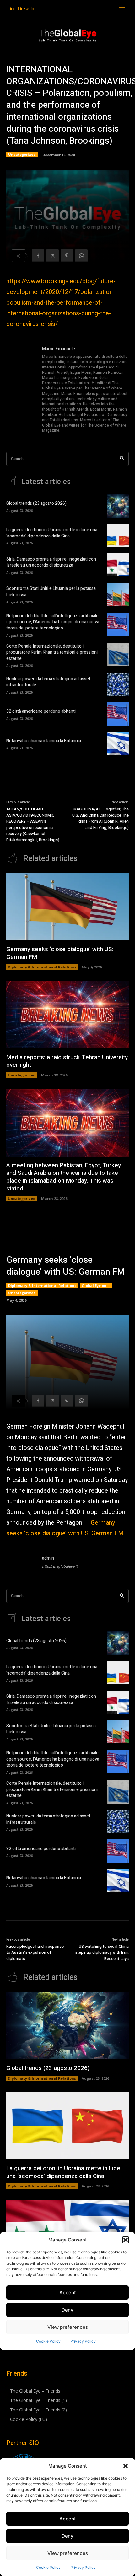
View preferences (68, 2553)
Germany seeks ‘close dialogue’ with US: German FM (60, 953)
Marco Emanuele (59, 349)
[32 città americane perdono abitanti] (118, 714)
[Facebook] (38, 256)
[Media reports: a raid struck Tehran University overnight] (67, 1015)
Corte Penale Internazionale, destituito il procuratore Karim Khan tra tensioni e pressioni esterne (52, 652)
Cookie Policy (48, 2567)
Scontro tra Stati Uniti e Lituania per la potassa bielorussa (51, 592)
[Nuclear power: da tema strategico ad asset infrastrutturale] (118, 684)
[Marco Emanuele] (21, 390)
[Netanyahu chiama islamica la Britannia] (118, 743)
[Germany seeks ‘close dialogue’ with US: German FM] (67, 907)
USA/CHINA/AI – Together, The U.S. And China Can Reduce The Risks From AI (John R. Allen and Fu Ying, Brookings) (100, 818)
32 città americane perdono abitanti (41, 711)
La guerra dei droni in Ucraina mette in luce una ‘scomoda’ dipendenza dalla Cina (52, 533)
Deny (67, 2536)
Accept (68, 2519)
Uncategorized (22, 154)
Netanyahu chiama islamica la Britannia (44, 741)
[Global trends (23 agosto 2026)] (118, 506)
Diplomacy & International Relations (42, 967)
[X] (52, 256)
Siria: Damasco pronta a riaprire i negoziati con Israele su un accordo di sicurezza (51, 562)
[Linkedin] (12, 9)
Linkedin (26, 8)
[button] (126, 2466)
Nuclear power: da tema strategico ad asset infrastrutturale (48, 682)
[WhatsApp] (81, 256)
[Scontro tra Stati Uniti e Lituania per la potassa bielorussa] (118, 594)
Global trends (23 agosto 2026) (36, 503)
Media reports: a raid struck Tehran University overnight (67, 1061)
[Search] (122, 459)
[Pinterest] (67, 256)
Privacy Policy (83, 2567)
